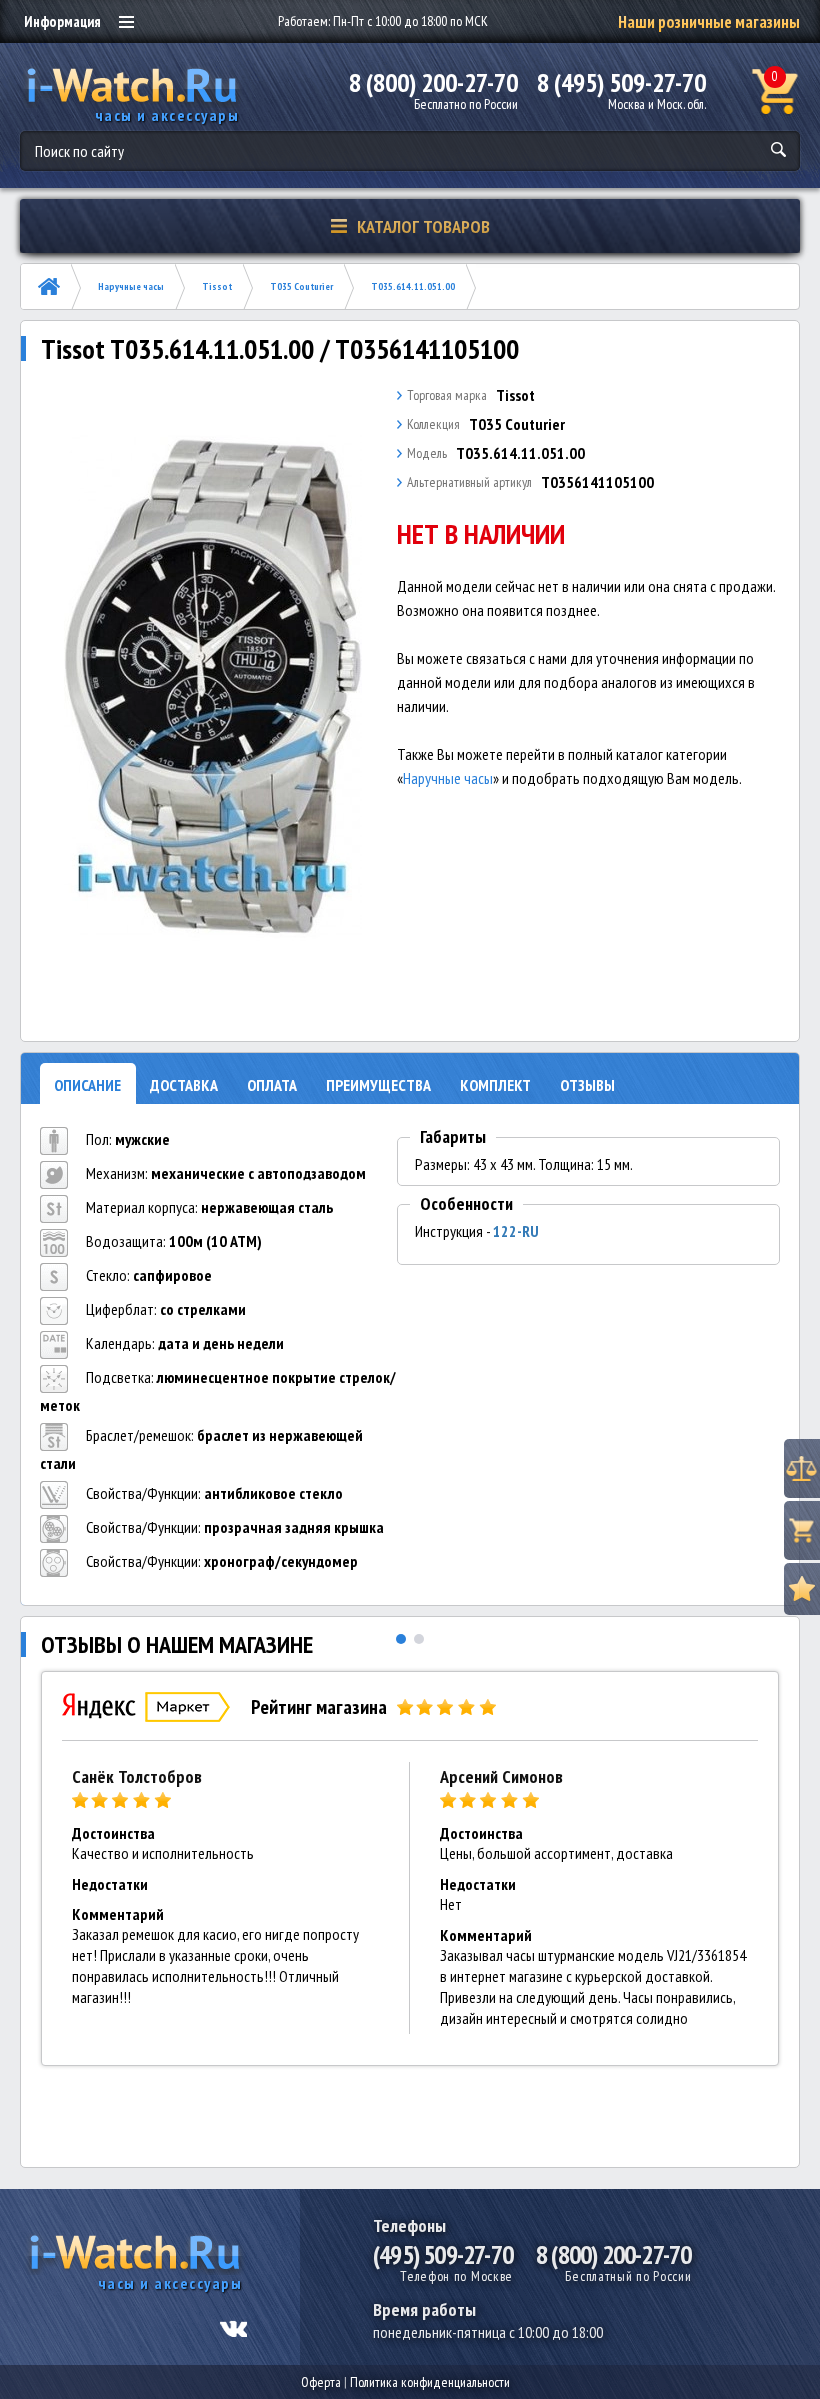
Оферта (321, 2382)
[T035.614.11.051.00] (213, 687)
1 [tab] (401, 1639)
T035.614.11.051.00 (413, 286)
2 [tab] (419, 1639)
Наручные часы (131, 286)
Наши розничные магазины (709, 22)
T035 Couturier (301, 286)
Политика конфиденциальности (430, 2382)
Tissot (217, 286)
